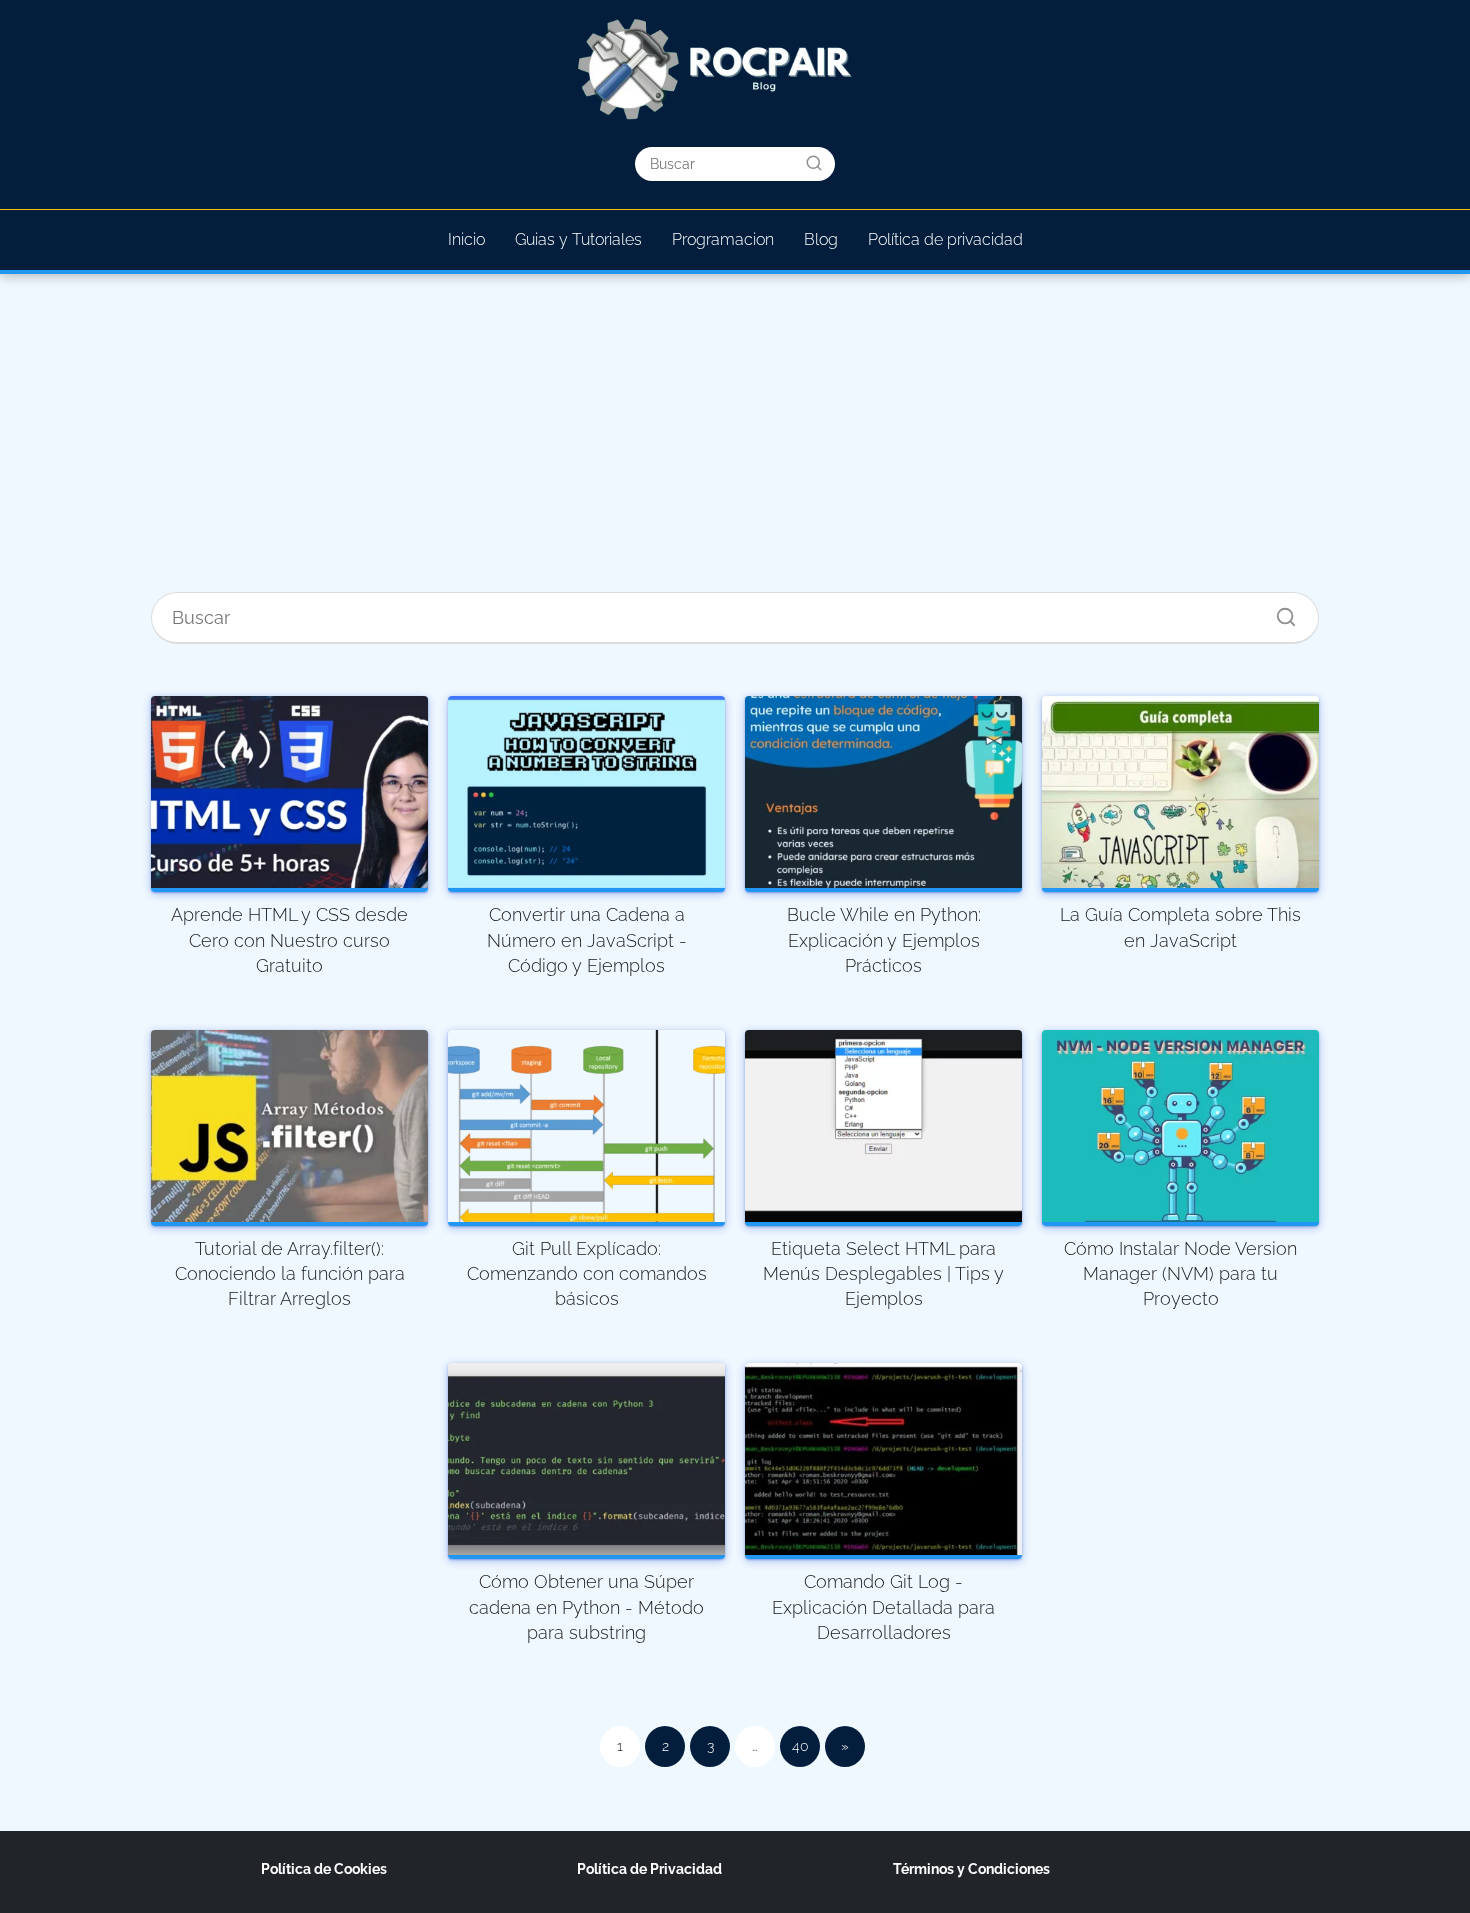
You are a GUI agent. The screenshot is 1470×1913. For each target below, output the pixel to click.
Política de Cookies (324, 1869)
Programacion (723, 239)
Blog (821, 239)
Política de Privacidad (649, 1869)
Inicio (466, 239)
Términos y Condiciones (971, 1869)
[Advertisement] (735, 440)
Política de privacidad (945, 239)
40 (800, 1746)
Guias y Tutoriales (578, 239)
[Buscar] (814, 163)
